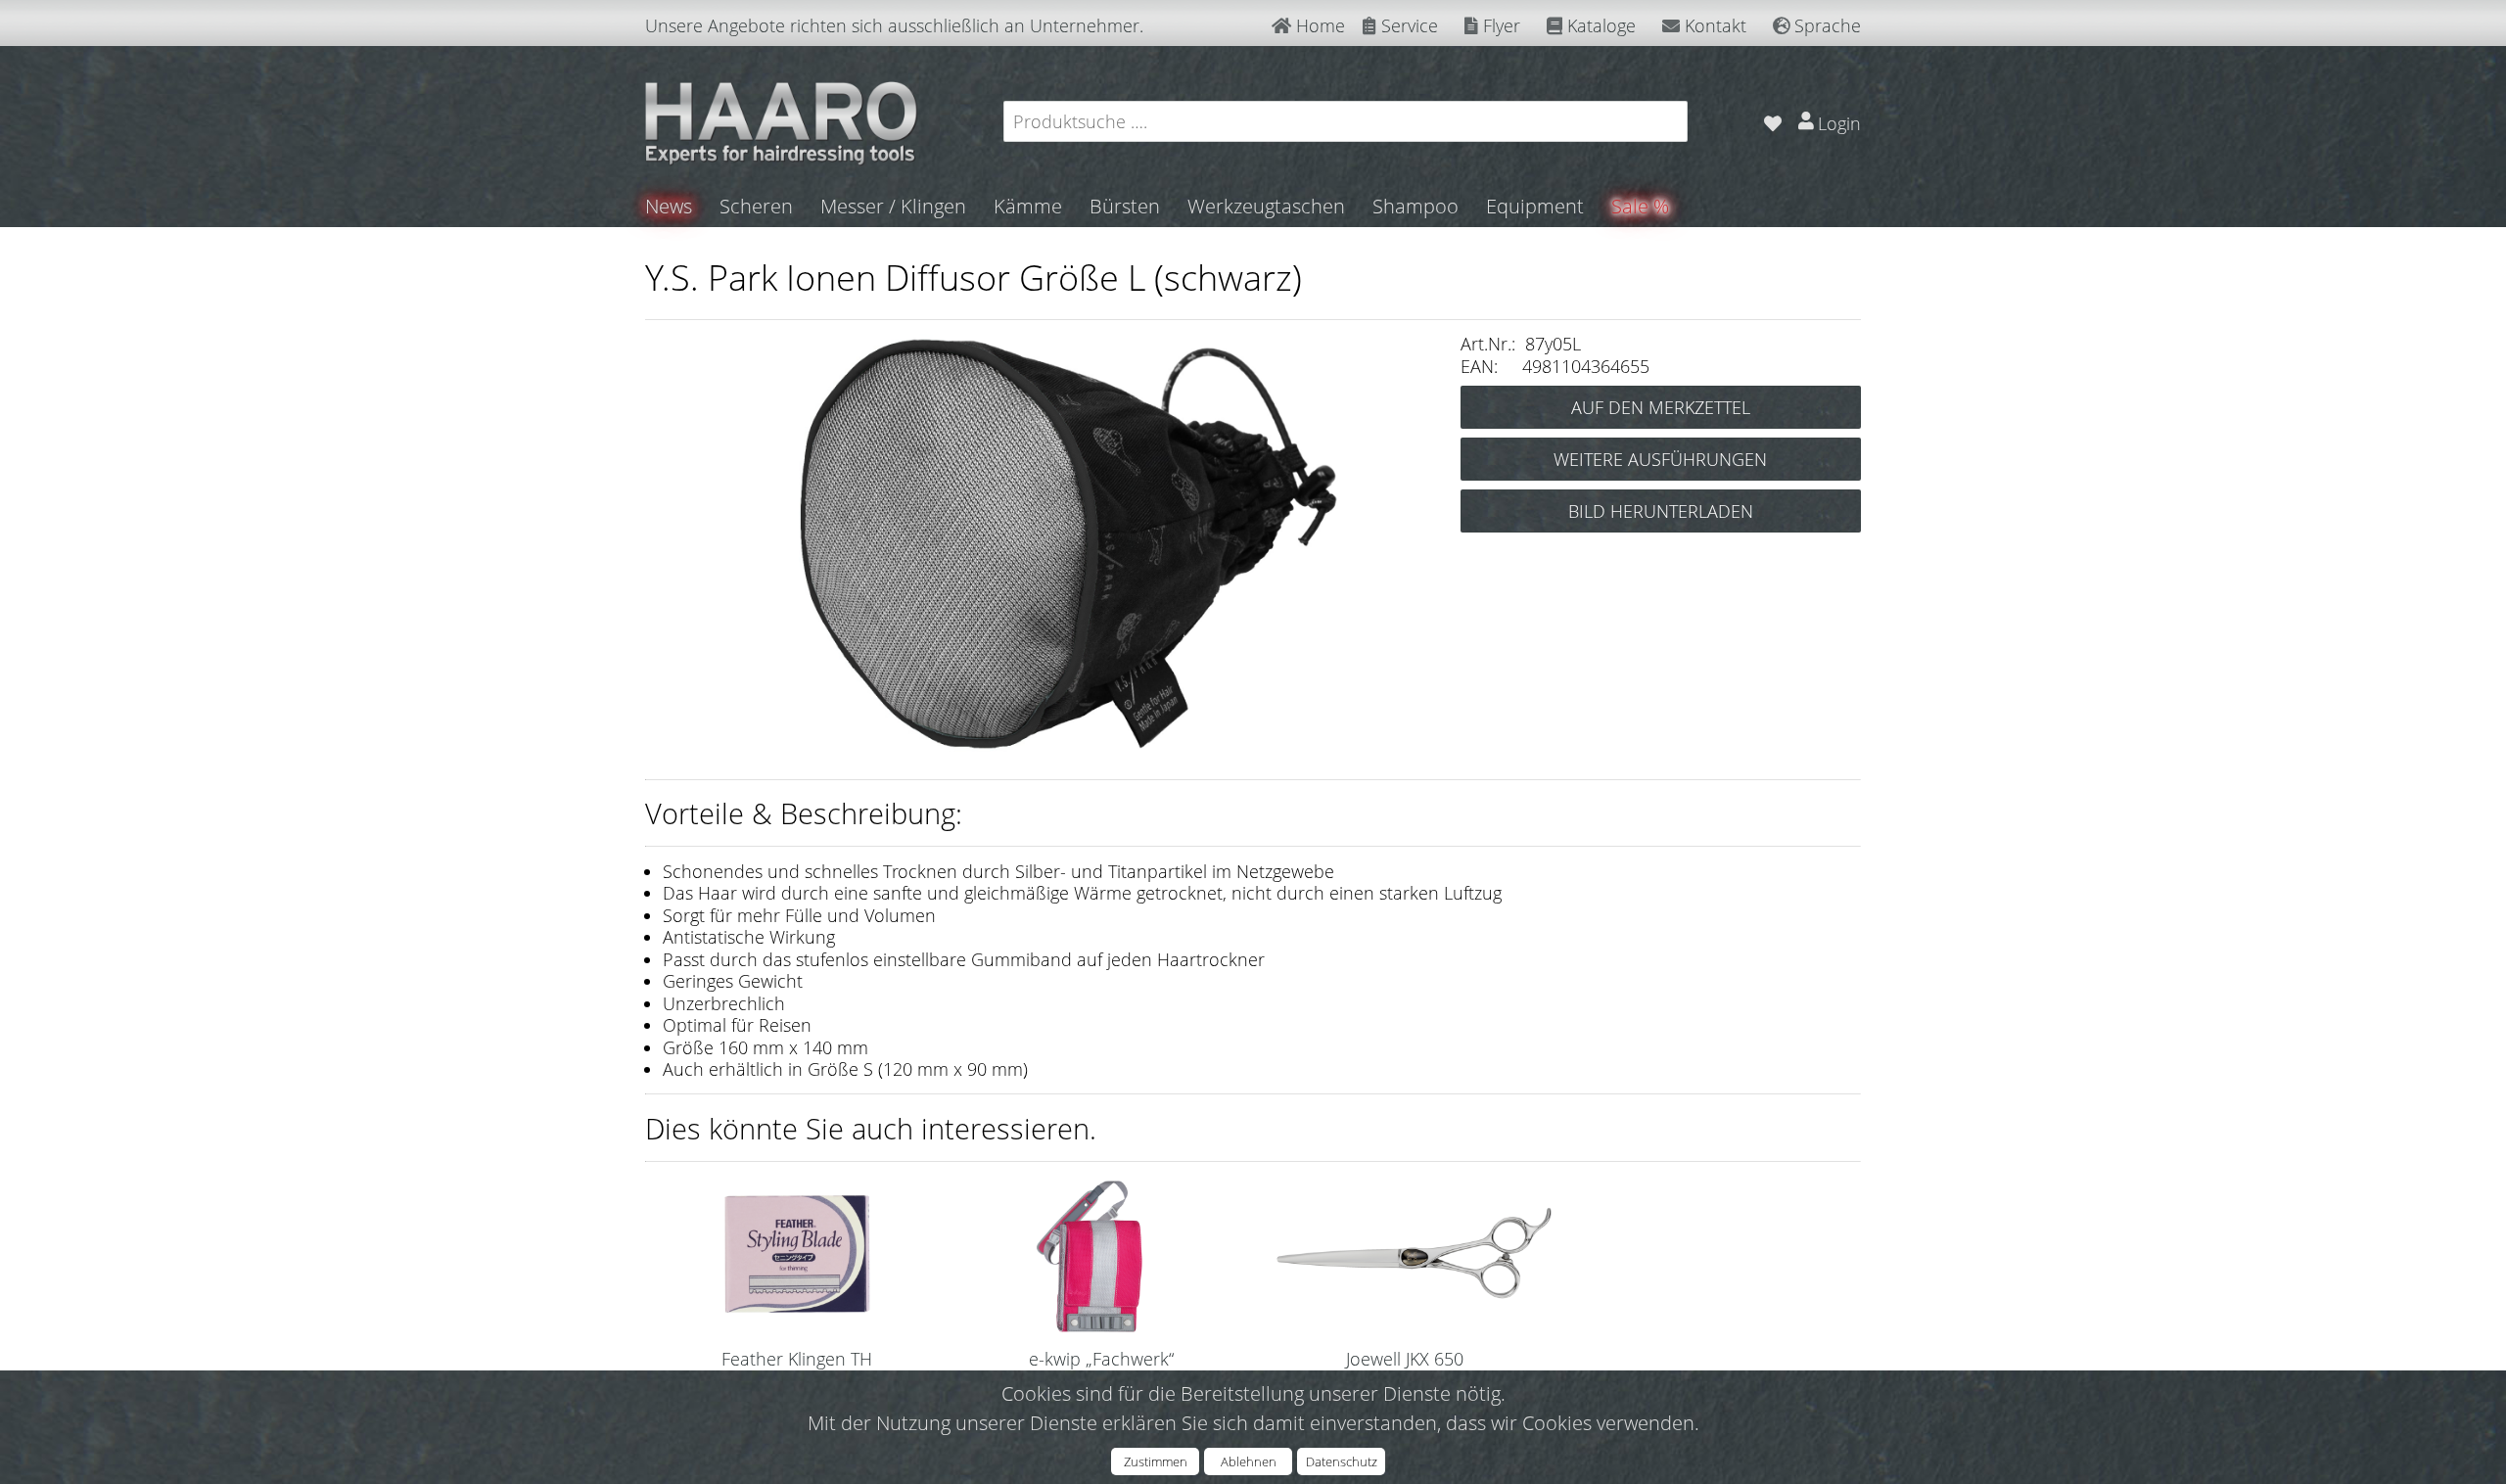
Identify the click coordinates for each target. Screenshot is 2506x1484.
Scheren (756, 206)
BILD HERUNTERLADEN (1661, 511)
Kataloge (1599, 25)
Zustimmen (1156, 1461)
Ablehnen (1249, 1461)
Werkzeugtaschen (1266, 206)
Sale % (1640, 206)
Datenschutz (1342, 1461)
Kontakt (1713, 25)
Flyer (1499, 25)
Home (1318, 25)
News (669, 206)
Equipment (1535, 206)
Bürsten (1125, 206)
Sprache (1825, 25)
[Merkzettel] (1772, 121)
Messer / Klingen (893, 206)
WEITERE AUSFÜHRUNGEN (1660, 459)
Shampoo (1415, 206)
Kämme (1028, 206)
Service (1407, 25)
